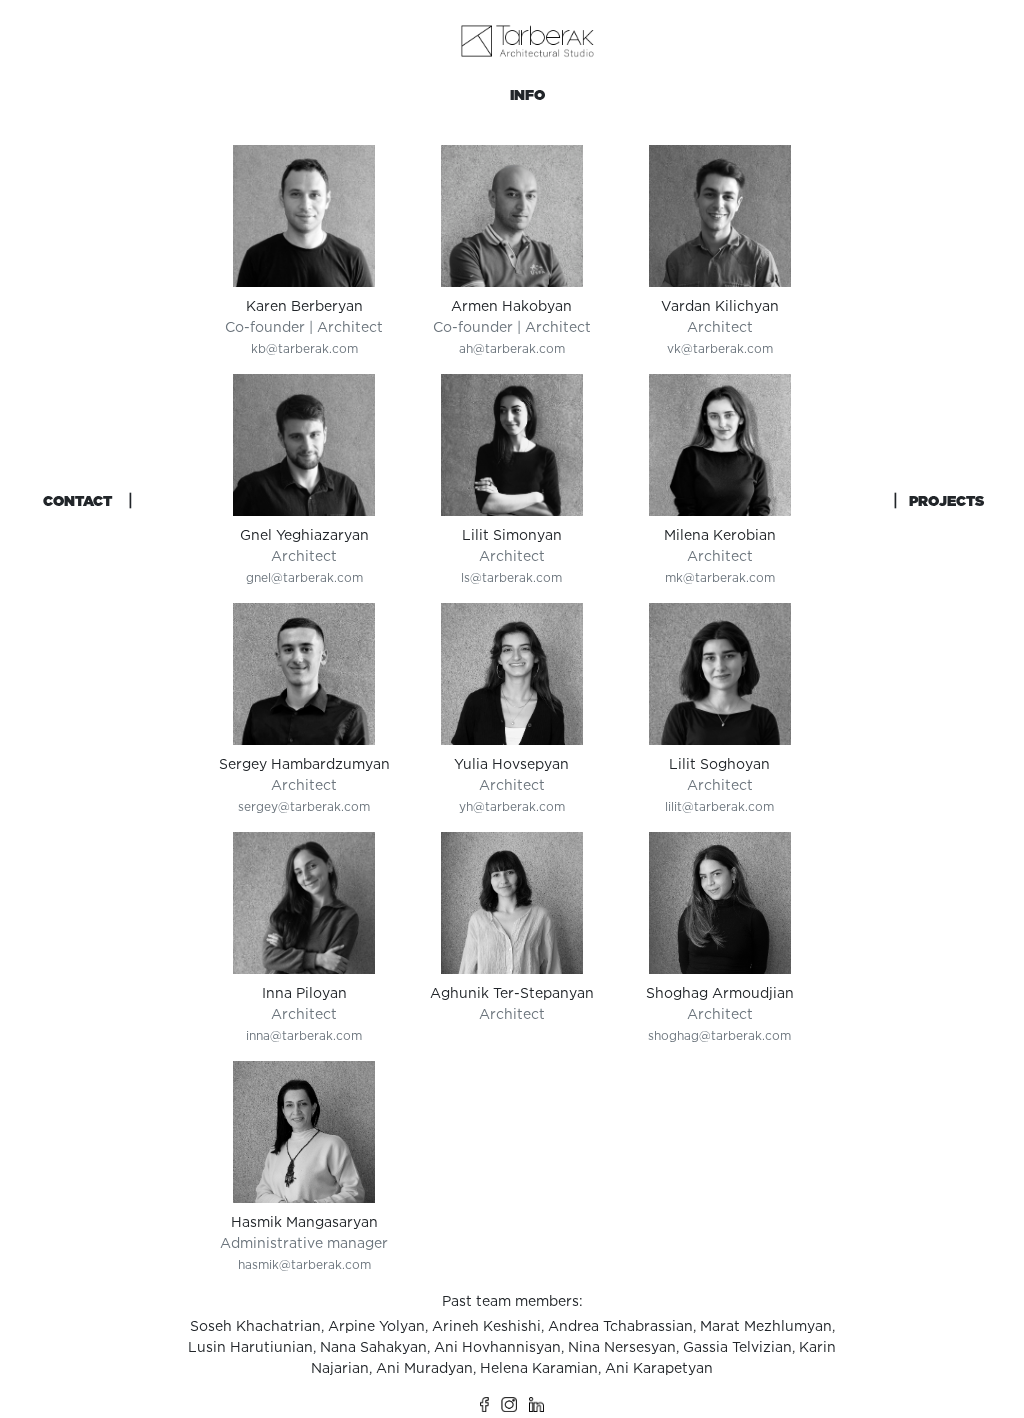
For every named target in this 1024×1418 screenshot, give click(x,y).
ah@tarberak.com (512, 348)
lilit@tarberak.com (719, 806)
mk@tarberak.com (720, 577)
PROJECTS (946, 501)
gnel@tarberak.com (304, 577)
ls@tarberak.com (511, 577)
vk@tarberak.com (720, 348)
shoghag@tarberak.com (719, 1035)
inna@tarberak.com (304, 1035)
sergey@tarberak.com (304, 806)
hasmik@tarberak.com (304, 1264)
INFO (527, 95)
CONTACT (77, 501)
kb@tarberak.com (304, 348)
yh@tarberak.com (512, 806)
